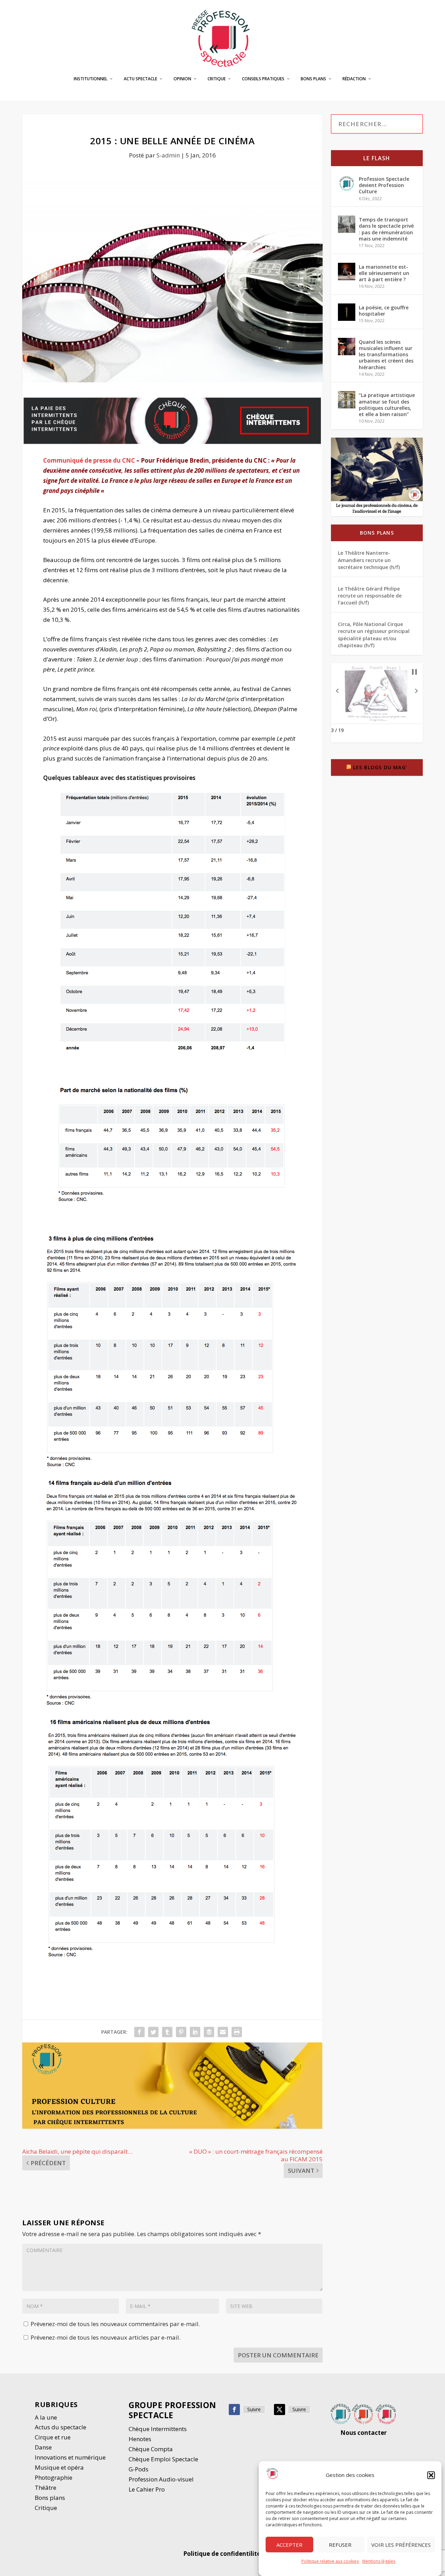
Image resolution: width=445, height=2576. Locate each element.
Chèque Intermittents (158, 2429)
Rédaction (354, 79)
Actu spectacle (140, 79)
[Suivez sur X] (280, 2410)
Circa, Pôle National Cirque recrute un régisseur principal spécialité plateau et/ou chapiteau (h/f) (374, 635)
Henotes (140, 2439)
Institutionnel (91, 79)
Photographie (54, 2477)
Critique (217, 79)
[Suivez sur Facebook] (234, 2410)
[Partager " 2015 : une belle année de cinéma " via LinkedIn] (195, 2032)
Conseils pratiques (263, 79)
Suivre (254, 2409)
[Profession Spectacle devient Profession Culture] (347, 184)
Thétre (46, 2488)
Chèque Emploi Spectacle (163, 2459)
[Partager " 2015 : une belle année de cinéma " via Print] (237, 2032)
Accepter (289, 2545)
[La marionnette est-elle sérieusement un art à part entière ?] (347, 271)
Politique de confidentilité (222, 2554)
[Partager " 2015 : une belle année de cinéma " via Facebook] (139, 2032)
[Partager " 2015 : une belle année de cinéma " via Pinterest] (181, 2032)
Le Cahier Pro (147, 2489)
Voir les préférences (401, 2545)
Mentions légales (379, 2561)
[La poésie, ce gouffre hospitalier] (347, 312)
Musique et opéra (59, 2467)
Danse (44, 2447)
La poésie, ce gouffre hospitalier (384, 311)
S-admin (168, 155)
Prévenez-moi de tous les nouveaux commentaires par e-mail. (115, 2324)
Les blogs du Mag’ (380, 767)
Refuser (340, 2545)
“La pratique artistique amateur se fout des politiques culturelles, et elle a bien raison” (387, 405)
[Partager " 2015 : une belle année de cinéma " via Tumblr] (167, 2032)
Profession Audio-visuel (161, 2479)
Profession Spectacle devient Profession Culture (384, 185)
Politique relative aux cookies (330, 2561)
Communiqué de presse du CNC (89, 460)
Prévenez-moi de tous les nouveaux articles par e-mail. (106, 2337)
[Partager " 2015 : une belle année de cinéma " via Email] (223, 2032)
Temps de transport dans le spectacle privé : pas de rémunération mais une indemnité (386, 229)
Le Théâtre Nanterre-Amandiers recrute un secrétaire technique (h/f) (369, 560)
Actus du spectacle (60, 2427)
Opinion (182, 79)
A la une (47, 2417)
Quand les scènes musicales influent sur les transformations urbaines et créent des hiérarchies (386, 355)
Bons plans (313, 79)
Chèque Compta (151, 2449)
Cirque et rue (53, 2437)
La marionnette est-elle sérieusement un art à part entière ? (384, 273)
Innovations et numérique (70, 2457)
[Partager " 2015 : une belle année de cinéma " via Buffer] (209, 2032)
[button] (431, 2475)
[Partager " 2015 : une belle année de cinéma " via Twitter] (153, 2032)
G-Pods (139, 2469)
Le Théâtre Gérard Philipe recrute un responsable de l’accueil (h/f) (370, 596)
